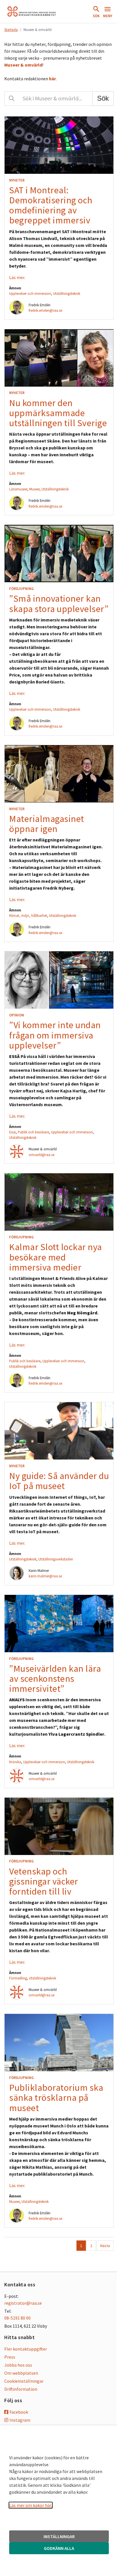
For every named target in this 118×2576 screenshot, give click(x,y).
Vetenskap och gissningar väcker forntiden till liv (44, 1881)
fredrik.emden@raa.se (45, 310)
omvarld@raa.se (42, 1155)
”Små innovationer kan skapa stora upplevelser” (59, 604)
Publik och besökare (33, 1132)
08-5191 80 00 (17, 2318)
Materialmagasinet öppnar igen (47, 824)
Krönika (15, 1762)
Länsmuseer (18, 489)
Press (10, 2357)
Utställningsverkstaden (56, 1559)
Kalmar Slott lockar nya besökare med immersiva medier (56, 1257)
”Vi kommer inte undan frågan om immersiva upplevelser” (55, 1035)
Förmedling (18, 1978)
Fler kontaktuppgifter (26, 2349)
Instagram (20, 2420)
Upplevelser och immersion (30, 293)
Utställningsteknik (67, 293)
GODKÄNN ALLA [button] (59, 2548)
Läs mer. (17, 277)
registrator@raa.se (23, 2303)
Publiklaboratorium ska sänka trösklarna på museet (56, 2098)
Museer (34, 489)
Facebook (19, 2412)
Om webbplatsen (21, 2373)
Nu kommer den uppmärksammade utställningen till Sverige (58, 413)
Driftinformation (21, 2389)
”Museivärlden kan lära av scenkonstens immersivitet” (55, 1679)
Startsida (11, 30)
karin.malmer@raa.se (45, 1576)
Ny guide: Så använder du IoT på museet (59, 1481)
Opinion (17, 1015)
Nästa (105, 2246)
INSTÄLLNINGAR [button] (59, 2536)
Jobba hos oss (18, 2365)
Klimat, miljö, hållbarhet (28, 915)
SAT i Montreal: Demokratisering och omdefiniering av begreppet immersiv (51, 205)
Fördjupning (21, 589)
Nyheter (17, 180)
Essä (12, 1132)
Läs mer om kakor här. (31, 2505)
